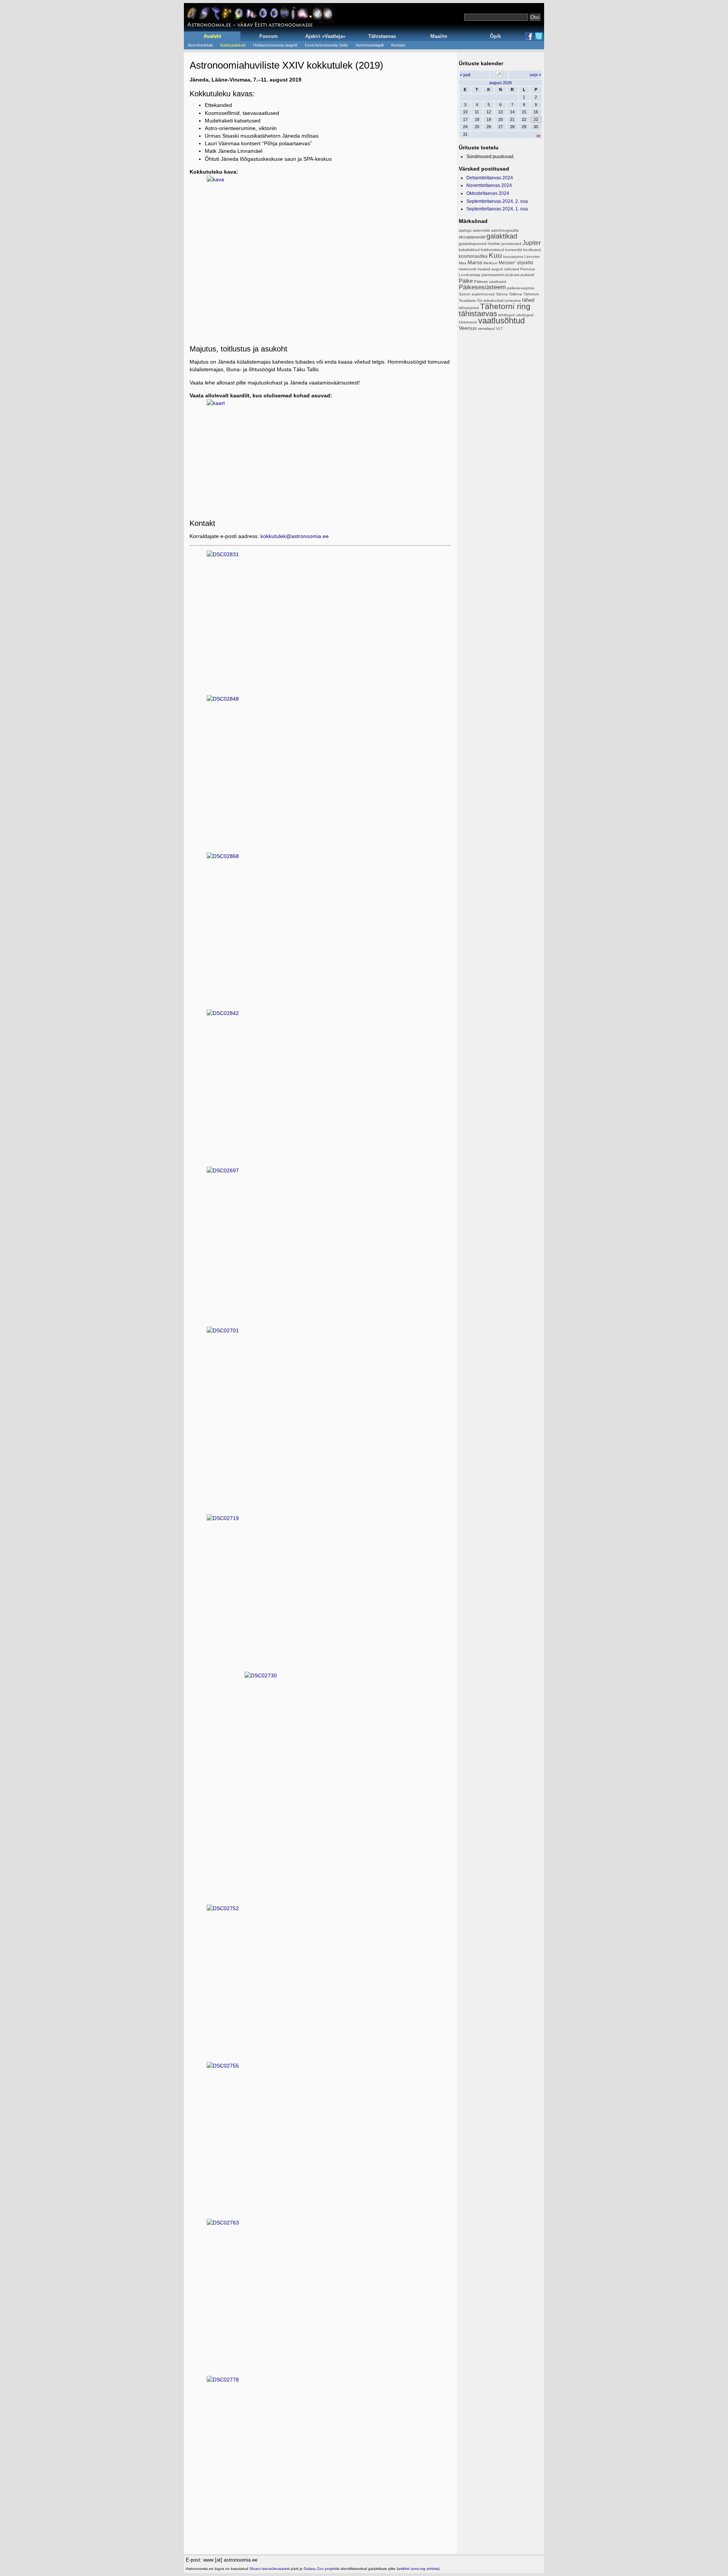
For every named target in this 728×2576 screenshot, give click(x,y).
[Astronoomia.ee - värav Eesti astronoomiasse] (260, 17)
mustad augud (490, 269)
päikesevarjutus (521, 288)
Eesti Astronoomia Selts (326, 45)
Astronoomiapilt (370, 45)
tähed (528, 300)
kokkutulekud (492, 250)
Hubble (494, 244)
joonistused (511, 244)
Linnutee (532, 257)
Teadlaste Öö (471, 300)
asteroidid (481, 230)
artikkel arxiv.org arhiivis (418, 2569)
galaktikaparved (473, 244)
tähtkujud (506, 315)
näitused (511, 269)
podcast (512, 275)
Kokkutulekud (233, 45)
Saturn (465, 294)
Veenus (468, 328)
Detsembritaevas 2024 (490, 178)
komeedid (514, 250)
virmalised (486, 329)
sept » (535, 75)
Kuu (495, 255)
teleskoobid (493, 300)
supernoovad (483, 294)
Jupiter (532, 243)
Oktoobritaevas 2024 (488, 193)
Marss (475, 262)
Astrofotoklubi (200, 45)
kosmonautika (473, 256)
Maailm (439, 36)
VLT (499, 329)
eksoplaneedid (472, 237)
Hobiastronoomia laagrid (275, 45)
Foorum (269, 36)
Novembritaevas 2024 (489, 185)
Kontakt (398, 45)
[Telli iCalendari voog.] (499, 75)
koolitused (532, 250)
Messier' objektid (516, 263)
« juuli (465, 75)
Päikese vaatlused (490, 282)
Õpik (495, 36)
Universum (468, 322)
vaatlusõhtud (501, 321)
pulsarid (527, 275)
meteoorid (468, 269)
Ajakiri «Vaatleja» (325, 36)
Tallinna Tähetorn (524, 294)
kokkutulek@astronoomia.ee (295, 536)
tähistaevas (478, 314)
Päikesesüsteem (482, 287)
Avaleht (212, 36)
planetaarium (493, 275)
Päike (466, 281)
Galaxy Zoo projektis (322, 2569)
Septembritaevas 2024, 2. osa (497, 201)
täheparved (469, 308)
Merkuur (490, 263)
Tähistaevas (382, 36)
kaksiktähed (469, 250)
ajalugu (465, 230)
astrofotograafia (505, 230)
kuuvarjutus (513, 257)
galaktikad (502, 236)
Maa (463, 263)
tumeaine (513, 300)
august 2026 (500, 83)
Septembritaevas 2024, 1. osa (497, 209)
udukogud (525, 315)
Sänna (502, 294)
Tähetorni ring (505, 306)
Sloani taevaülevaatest (270, 2569)
